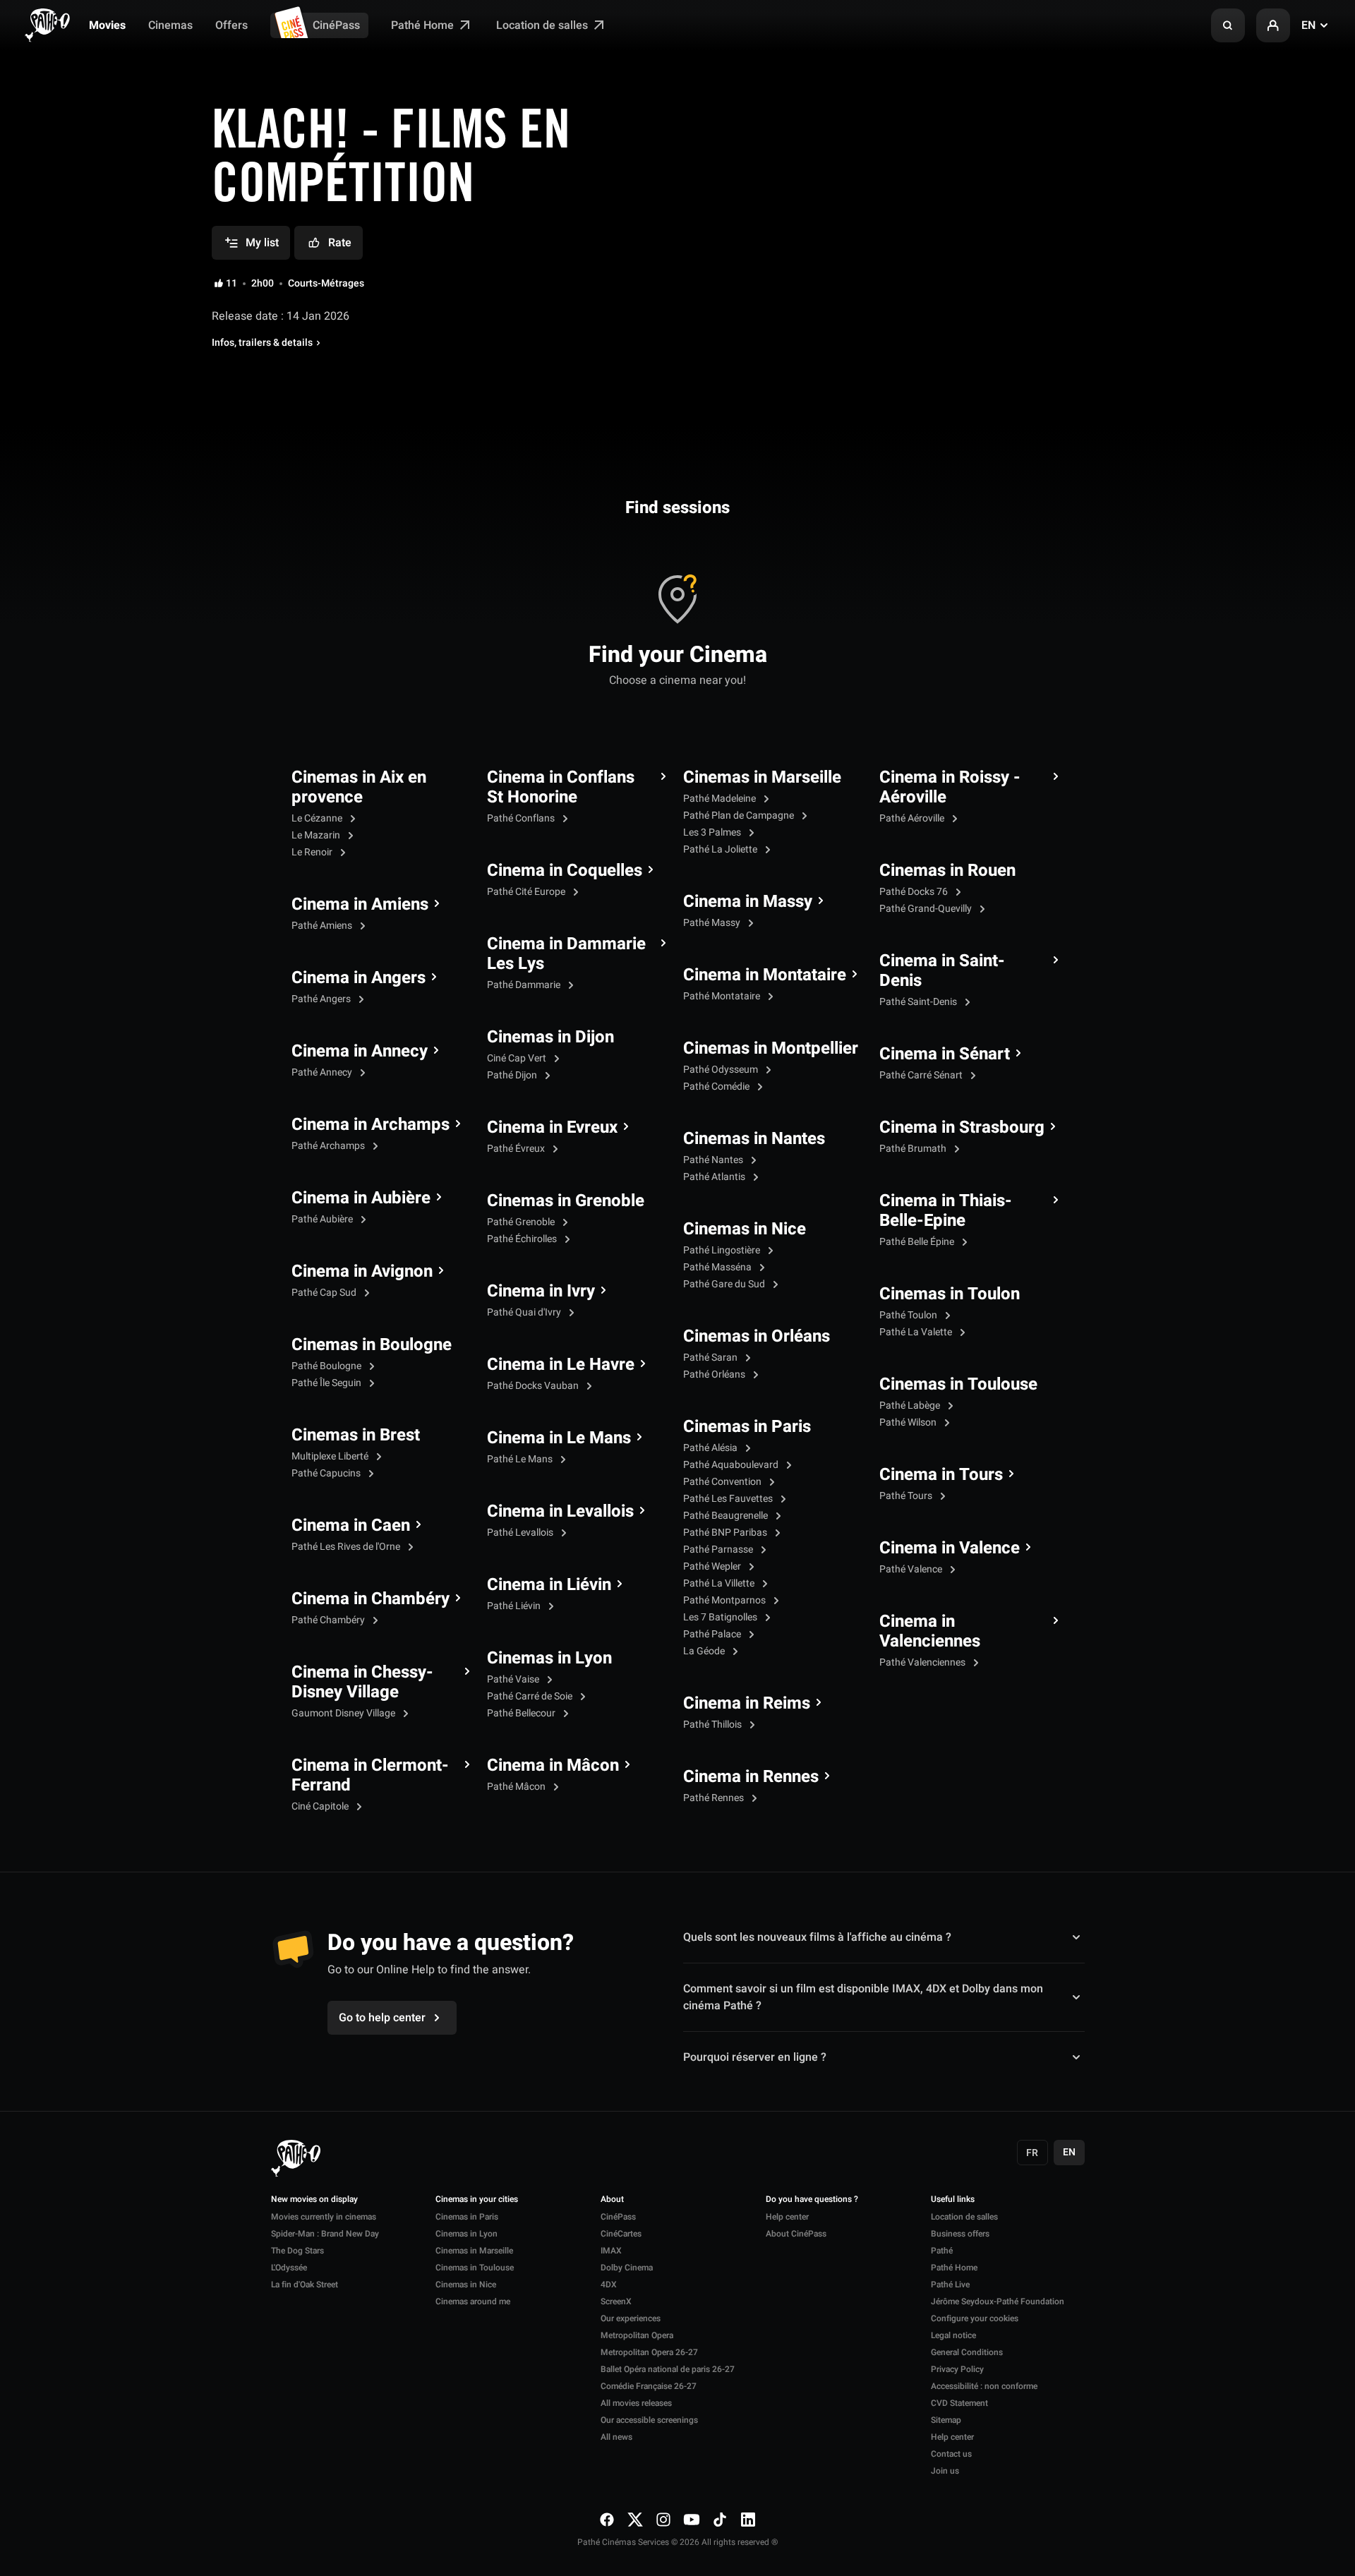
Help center (787, 2217)
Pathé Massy (713, 923)
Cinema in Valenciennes (930, 1632)
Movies (107, 25)
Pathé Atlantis (715, 1177)
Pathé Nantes (714, 1160)
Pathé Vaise (514, 1679)
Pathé (942, 2251)
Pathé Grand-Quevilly (927, 909)
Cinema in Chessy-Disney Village (362, 1683)
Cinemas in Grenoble (566, 1201)
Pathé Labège (911, 1406)
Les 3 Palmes (713, 832)
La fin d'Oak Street (305, 2285)
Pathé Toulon (909, 1315)
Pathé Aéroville (913, 818)
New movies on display (314, 2200)
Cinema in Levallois (560, 1512)
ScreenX (616, 2301)
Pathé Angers (322, 999)
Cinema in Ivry (541, 1292)
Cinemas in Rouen (947, 871)
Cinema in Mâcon (553, 1766)
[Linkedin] (748, 2519)
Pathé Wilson (909, 1422)
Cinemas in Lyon (549, 1659)
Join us (945, 2471)
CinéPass (336, 25)
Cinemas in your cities (477, 2200)
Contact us (951, 2454)
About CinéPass (796, 2234)
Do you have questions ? (812, 2200)
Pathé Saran (711, 1358)
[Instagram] (663, 2519)
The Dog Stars (297, 2251)
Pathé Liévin (515, 1606)
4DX (609, 2285)
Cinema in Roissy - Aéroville (950, 788)
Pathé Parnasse (719, 1549)
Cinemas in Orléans (757, 1337)
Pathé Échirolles (523, 1239)
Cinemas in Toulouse (958, 1385)
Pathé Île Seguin (327, 1383)
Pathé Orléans (715, 1374)
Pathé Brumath (914, 1149)
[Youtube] (692, 2519)
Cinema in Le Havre (561, 1365)
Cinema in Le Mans (559, 1438)
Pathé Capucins (327, 1473)
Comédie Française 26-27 (649, 2386)
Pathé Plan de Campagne (740, 815)
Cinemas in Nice (745, 1229)
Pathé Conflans (522, 818)
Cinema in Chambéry (371, 1599)
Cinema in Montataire (765, 975)
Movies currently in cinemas (324, 2217)
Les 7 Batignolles (721, 1617)
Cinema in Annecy (360, 1052)
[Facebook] (607, 2519)
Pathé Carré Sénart (922, 1075)
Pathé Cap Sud (325, 1293)
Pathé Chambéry (329, 1620)
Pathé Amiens (323, 926)
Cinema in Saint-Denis (942, 971)
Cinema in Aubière (361, 1198)
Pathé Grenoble (522, 1222)
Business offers (960, 2234)
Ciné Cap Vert (518, 1058)
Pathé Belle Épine (918, 1242)
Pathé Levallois (521, 1533)
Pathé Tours (907, 1496)
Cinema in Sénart (945, 1054)
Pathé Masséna (718, 1267)
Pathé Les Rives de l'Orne (347, 1547)
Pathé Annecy (323, 1072)
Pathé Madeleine (721, 799)
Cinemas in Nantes (754, 1139)
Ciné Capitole (321, 1806)
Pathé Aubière (323, 1219)
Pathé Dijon (513, 1075)
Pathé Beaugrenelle (727, 1516)
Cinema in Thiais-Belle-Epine (946, 1211)
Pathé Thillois (713, 1725)
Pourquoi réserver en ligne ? (755, 2057)
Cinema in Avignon (362, 1272)
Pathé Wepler (713, 1566)
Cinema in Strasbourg (962, 1128)
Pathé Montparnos (725, 1600)
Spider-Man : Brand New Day (325, 2234)
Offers (231, 25)
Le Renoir (313, 852)
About (612, 2200)
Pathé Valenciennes (923, 1662)
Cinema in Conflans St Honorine (561, 788)
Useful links (953, 2200)
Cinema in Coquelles (565, 871)
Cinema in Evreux (552, 1128)
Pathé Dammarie (525, 985)
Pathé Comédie (717, 1087)
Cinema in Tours (941, 1475)
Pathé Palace (713, 1634)
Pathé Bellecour (522, 1713)
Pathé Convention (723, 1482)
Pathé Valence (912, 1569)
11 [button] (231, 284)
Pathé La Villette (720, 1583)
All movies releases (636, 2403)
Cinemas (170, 25)
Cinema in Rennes (751, 1777)
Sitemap (946, 2420)
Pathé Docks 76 (915, 892)
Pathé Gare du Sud (725, 1284)
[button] (1228, 25)
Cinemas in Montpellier (771, 1049)
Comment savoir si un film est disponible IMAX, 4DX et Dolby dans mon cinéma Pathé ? (863, 1997)
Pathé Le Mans (521, 1459)
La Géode (705, 1651)
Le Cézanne (318, 818)
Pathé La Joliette (721, 849)
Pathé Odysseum (722, 1070)
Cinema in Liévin (549, 1585)
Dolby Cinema (627, 2268)
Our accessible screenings (649, 2420)
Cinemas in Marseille (762, 778)
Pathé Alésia (711, 1448)
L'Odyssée (289, 2268)
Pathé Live (950, 2285)
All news (616, 2437)
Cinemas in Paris (747, 1427)
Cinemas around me (473, 2301)
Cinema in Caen (351, 1526)
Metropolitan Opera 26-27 (649, 2352)
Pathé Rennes (715, 1798)
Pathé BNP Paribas (726, 1533)
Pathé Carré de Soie (531, 1696)
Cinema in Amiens (360, 905)
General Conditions (967, 2352)
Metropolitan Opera (637, 2335)
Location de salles (543, 25)
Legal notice (953, 2335)
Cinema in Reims (747, 1704)
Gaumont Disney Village (344, 1713)
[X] (635, 2519)
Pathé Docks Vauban (534, 1386)
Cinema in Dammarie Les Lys (566, 954)
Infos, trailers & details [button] (262, 343)
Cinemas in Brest (356, 1436)
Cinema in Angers (359, 978)
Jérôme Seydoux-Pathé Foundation (998, 2301)
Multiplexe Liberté (331, 1456)
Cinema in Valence (950, 1548)
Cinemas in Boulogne (372, 1345)
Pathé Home (424, 25)
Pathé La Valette (917, 1332)
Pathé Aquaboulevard (732, 1465)
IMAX (611, 2251)
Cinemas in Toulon (950, 1294)
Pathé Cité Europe (527, 892)
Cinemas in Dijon (550, 1037)
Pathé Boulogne (327, 1366)
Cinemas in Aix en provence (359, 788)
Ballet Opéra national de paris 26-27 (668, 2369)
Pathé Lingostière (723, 1250)
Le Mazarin (317, 835)
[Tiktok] (720, 2519)
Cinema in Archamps (371, 1125)
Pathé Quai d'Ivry (525, 1312)
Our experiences (631, 2318)
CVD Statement (959, 2403)
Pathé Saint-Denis (919, 1002)
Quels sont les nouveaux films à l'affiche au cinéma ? (817, 1937)
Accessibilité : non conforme (984, 2386)
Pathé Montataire (723, 996)
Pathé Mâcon (517, 1787)
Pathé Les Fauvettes (729, 1499)
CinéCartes (621, 2234)
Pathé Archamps (329, 1146)
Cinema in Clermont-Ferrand (370, 1776)
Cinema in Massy (748, 902)
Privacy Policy (957, 2369)
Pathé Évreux (517, 1149)
